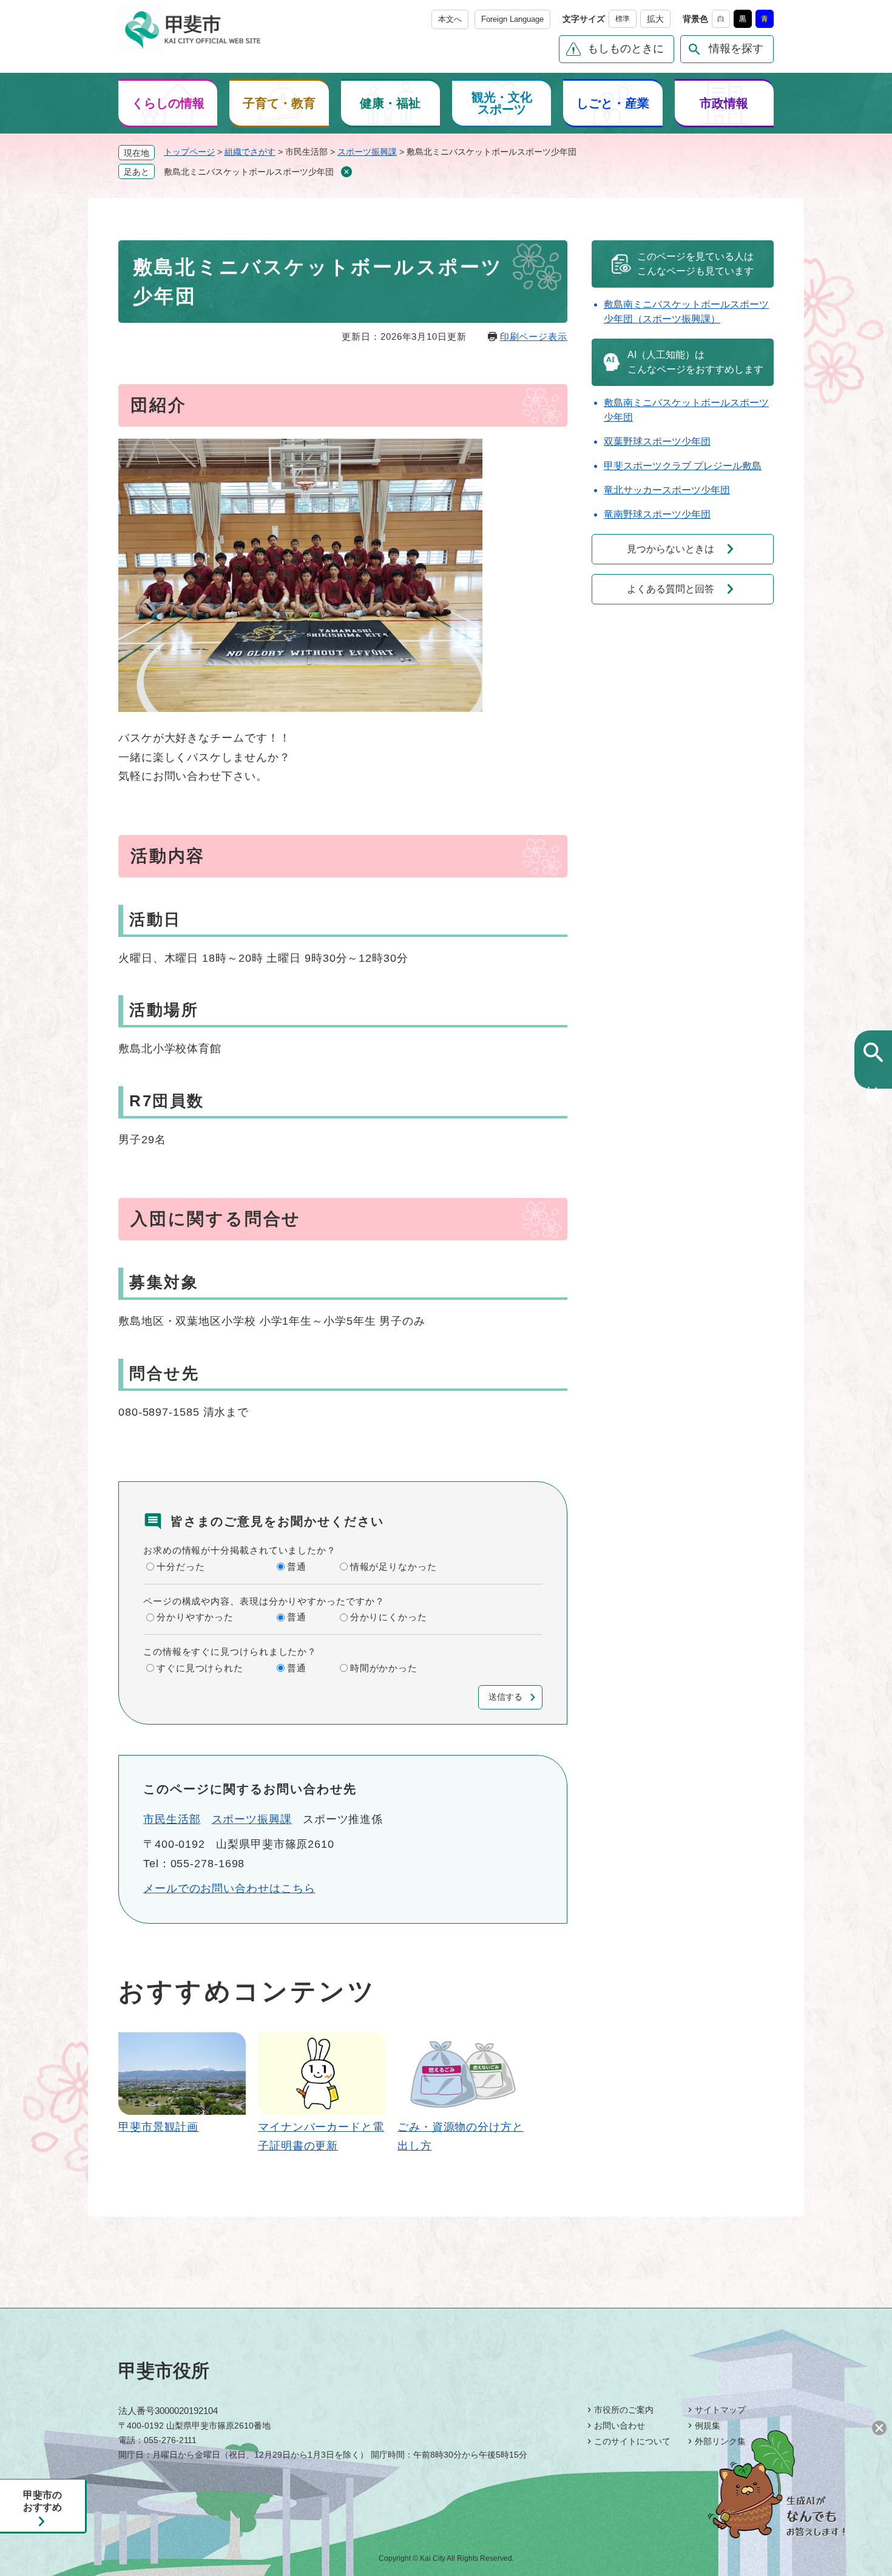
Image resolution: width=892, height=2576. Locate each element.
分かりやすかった (195, 1617)
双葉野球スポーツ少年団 (657, 441)
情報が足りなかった (394, 1567)
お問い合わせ (620, 2426)
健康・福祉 (390, 103)
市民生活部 (172, 1819)
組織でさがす (250, 152)
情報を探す (736, 49)
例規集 (708, 2426)
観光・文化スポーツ (502, 103)
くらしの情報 (168, 103)
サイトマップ (720, 2410)
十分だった (181, 1567)
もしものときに (626, 49)
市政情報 (724, 103)
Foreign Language (512, 19)
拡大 (655, 19)
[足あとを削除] (346, 172)
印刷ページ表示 (534, 336)
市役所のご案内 (624, 2410)
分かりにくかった (389, 1617)
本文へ (450, 19)
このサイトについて (632, 2441)
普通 (297, 1567)
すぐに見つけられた (200, 1668)
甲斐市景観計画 (158, 2127)
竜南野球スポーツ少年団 (657, 514)
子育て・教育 (279, 103)
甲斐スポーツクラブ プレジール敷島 (683, 466)
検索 (873, 1075)
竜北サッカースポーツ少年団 (667, 490)
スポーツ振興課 (367, 152)
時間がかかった (384, 1668)
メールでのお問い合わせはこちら (229, 1888)
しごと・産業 (613, 103)
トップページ (189, 152)
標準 (623, 19)
